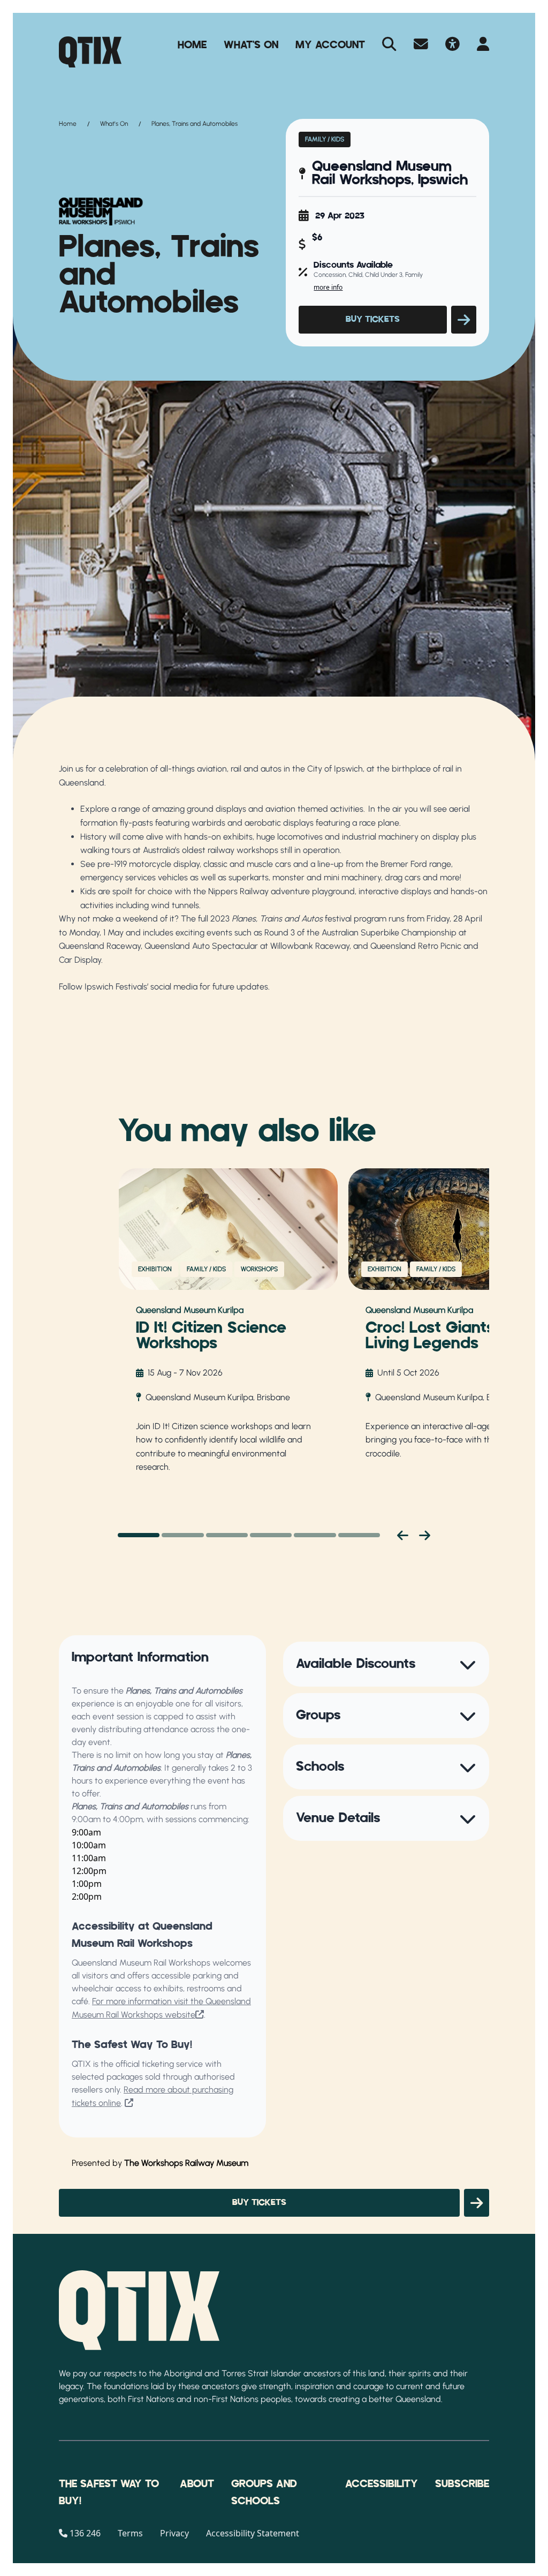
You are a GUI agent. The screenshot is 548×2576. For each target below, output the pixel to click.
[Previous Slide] (403, 1535)
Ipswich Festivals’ (116, 987)
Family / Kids (325, 139)
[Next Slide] (425, 1535)
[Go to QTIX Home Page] (90, 52)
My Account (330, 45)
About (197, 2484)
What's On (251, 45)
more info (328, 287)
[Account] (483, 45)
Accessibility (382, 2484)
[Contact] (421, 45)
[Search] (389, 45)
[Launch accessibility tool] (452, 45)
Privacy (174, 2533)
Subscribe (462, 2484)
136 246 (85, 2533)
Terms (130, 2533)
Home (192, 45)
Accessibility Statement (253, 2533)
